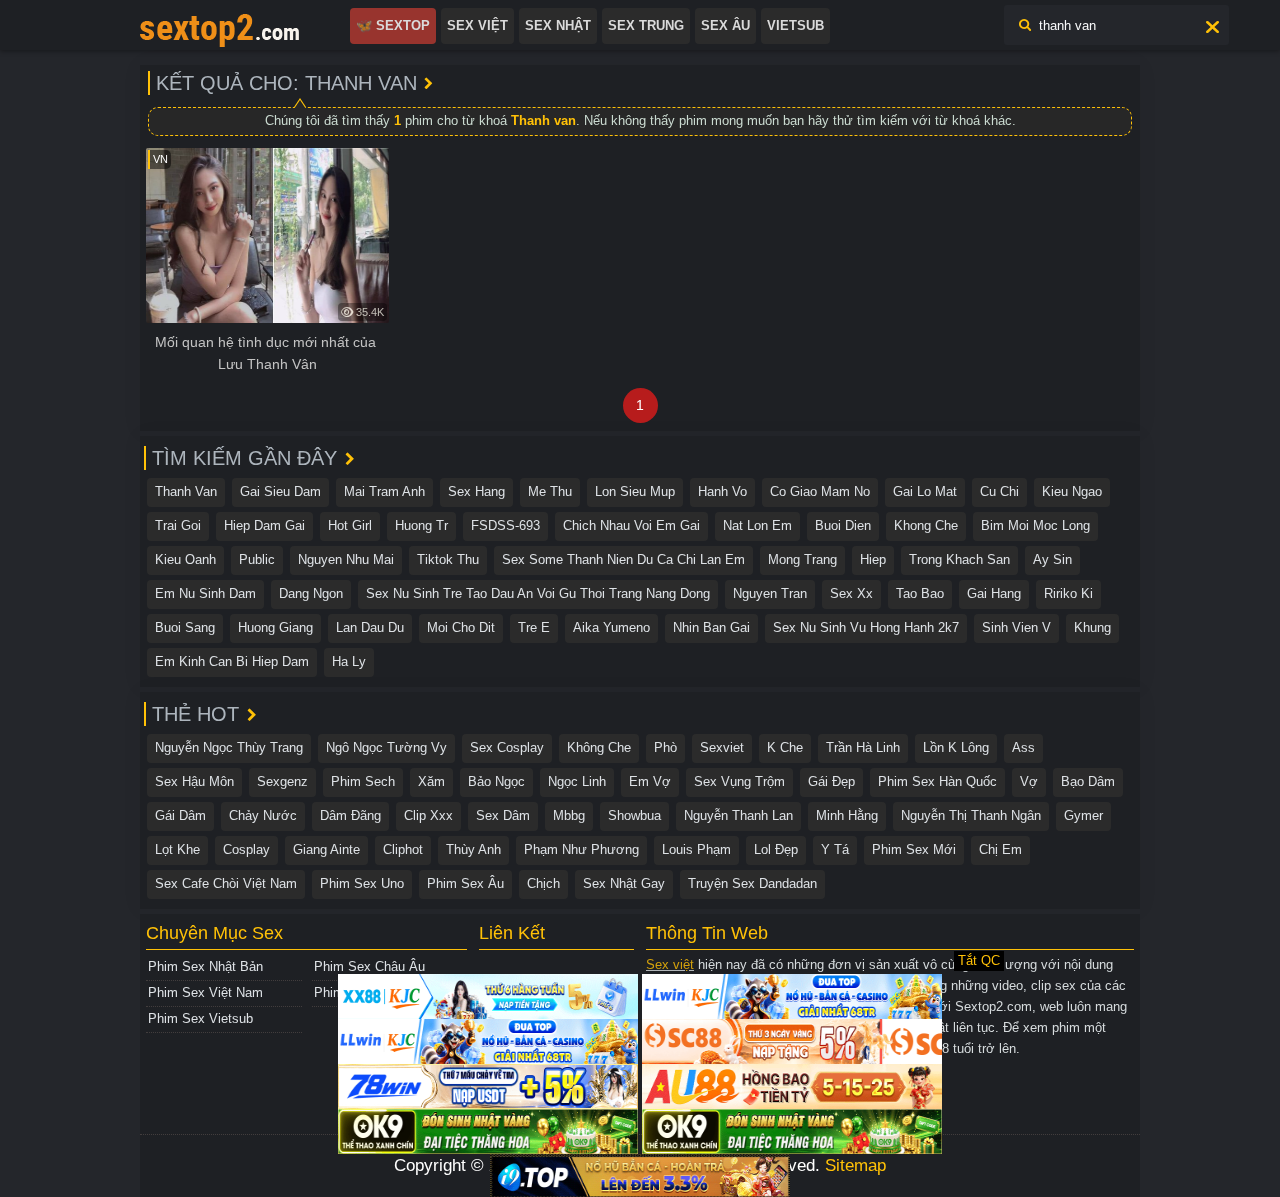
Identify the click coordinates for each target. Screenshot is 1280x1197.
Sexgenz (282, 781)
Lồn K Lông (956, 747)
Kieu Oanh (185, 559)
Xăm (431, 781)
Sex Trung (646, 25)
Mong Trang (802, 559)
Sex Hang (476, 491)
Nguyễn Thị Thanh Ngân (971, 815)
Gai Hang (994, 593)
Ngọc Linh (577, 781)
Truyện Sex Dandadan (752, 883)
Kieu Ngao (1072, 491)
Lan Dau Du (370, 627)
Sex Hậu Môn (194, 781)
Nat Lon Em (757, 525)
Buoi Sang (185, 627)
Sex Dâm (503, 815)
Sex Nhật (558, 25)
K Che (785, 747)
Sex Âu (725, 25)
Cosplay (246, 849)
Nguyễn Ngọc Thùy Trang (229, 747)
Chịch (543, 883)
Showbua (634, 815)
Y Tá (835, 849)
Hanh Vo (722, 491)
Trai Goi (178, 525)
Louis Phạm (696, 849)
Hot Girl (350, 525)
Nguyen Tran (770, 593)
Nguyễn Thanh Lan (738, 815)
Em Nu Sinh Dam (205, 593)
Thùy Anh (473, 849)
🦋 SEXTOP (393, 25)
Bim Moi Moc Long (1035, 525)
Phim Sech (363, 781)
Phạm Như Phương (581, 849)
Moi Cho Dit (461, 627)
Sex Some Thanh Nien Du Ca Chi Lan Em (623, 559)
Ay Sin (1052, 559)
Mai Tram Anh (384, 491)
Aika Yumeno (611, 627)
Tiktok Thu (448, 559)
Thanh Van (186, 491)
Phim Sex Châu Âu (369, 966)
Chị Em (1000, 849)
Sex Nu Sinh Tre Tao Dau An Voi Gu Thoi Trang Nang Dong (538, 593)
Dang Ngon (311, 593)
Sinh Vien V (1016, 627)
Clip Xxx (428, 815)
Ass (1023, 747)
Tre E (534, 627)
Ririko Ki (1068, 593)
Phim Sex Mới (914, 849)
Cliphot (403, 849)
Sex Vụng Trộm (739, 781)
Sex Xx (851, 593)
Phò (665, 747)
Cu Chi (999, 491)
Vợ (1029, 781)
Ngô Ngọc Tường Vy (386, 747)
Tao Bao (920, 593)
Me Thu (550, 491)
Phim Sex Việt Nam (205, 992)
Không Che (599, 747)
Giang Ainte (326, 849)
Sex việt (670, 964)
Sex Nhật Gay (624, 883)
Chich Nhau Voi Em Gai (631, 525)
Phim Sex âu (465, 883)
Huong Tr (421, 525)
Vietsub (795, 25)
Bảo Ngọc (496, 781)
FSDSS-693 (505, 525)
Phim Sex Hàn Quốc (937, 781)
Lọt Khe (177, 849)
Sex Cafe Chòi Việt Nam (226, 883)
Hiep (873, 559)
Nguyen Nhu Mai (346, 559)
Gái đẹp (831, 781)
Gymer (1083, 815)
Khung (1092, 627)
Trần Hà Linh (863, 747)
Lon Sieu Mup (635, 491)
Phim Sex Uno (362, 883)
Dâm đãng (350, 815)
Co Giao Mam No (820, 491)
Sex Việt (477, 25)
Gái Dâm (180, 815)
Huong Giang (275, 627)
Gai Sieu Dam (280, 491)
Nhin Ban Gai (711, 627)
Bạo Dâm (1088, 781)
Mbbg (569, 815)
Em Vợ (650, 781)
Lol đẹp (776, 849)
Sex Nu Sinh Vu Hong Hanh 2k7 (866, 627)
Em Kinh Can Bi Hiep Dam (232, 661)
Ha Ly (349, 661)
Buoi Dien (843, 525)
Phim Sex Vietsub (200, 1018)
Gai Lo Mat (925, 491)
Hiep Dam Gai (264, 525)
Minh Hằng (847, 815)
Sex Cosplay (507, 747)
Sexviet (722, 747)
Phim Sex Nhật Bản (205, 966)
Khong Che (926, 525)
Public (257, 559)
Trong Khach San (959, 559)
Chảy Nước (263, 815)
